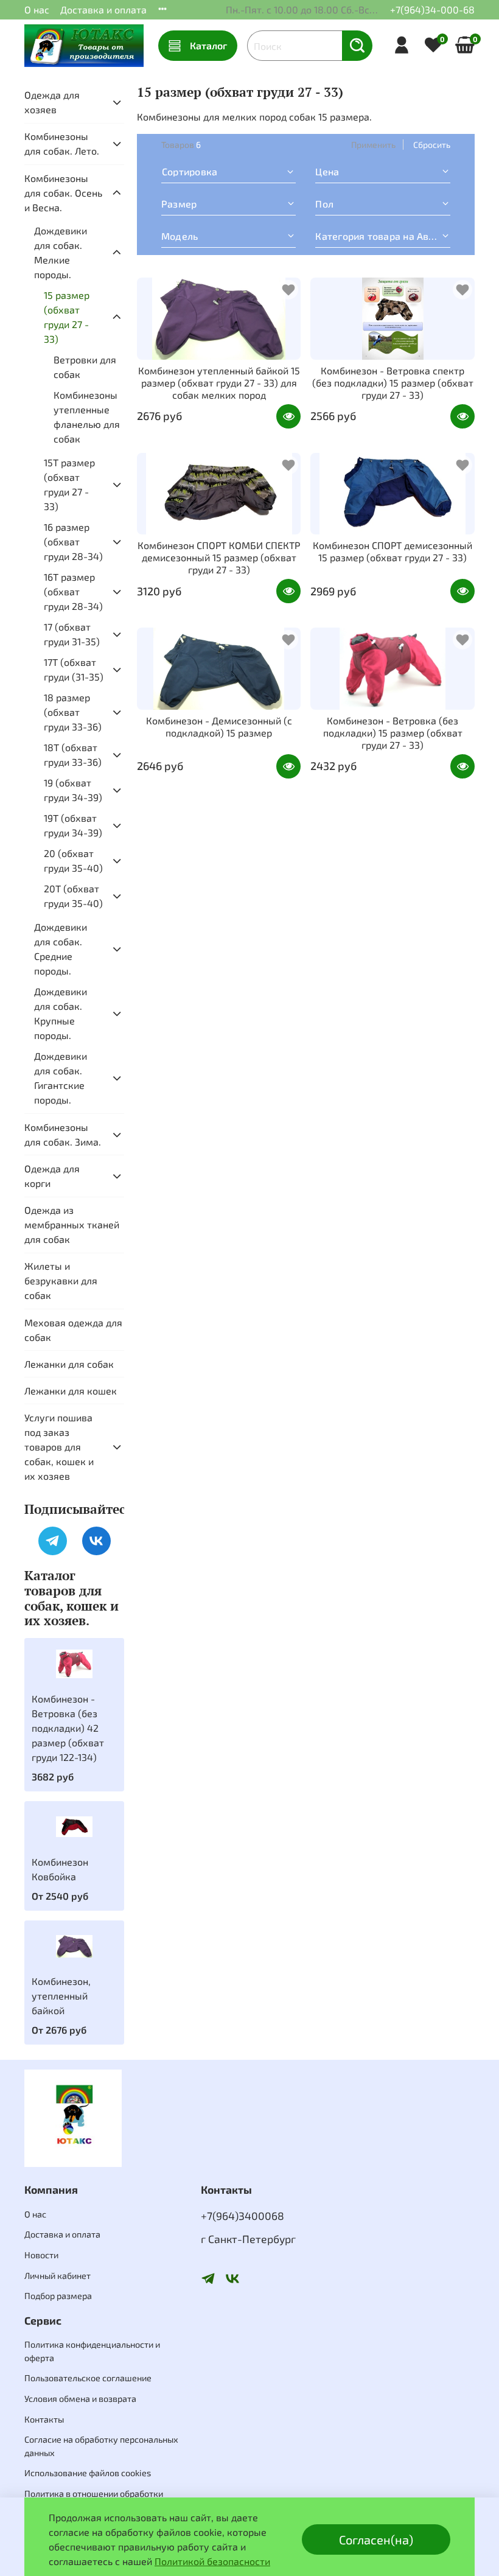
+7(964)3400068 (243, 2216)
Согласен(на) (376, 2539)
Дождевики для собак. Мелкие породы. (61, 252)
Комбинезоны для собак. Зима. (63, 1134)
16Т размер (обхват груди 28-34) (73, 591)
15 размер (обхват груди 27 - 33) (67, 317)
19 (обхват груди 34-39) (73, 790)
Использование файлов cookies (88, 2473)
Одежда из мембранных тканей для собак (72, 1224)
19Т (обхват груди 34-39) (73, 825)
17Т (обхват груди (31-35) (74, 669)
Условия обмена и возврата (80, 2399)
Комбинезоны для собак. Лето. (62, 143)
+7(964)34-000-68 (432, 9)
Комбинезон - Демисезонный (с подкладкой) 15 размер (219, 726)
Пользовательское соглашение (88, 2378)
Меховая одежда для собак (73, 1330)
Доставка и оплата (103, 9)
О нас (37, 9)
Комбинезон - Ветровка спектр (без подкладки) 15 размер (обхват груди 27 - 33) (393, 383)
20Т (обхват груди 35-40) (73, 896)
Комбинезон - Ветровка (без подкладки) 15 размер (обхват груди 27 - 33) (393, 733)
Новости (41, 2255)
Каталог (208, 45)
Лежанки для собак (69, 1364)
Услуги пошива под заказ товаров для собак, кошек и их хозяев (59, 1447)
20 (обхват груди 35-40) (73, 860)
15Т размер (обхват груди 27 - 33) (69, 484)
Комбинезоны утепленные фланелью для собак (87, 417)
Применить (373, 145)
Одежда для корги (52, 1176)
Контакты (44, 2419)
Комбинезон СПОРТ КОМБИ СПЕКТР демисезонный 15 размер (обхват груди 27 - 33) (219, 557)
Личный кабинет (58, 2276)
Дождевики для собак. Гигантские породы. (61, 1078)
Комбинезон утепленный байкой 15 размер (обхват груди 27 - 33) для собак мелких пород (219, 383)
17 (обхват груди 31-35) (72, 634)
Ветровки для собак (85, 367)
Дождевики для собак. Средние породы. (61, 949)
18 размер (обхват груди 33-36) (73, 712)
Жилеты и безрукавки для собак (61, 1280)
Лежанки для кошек (71, 1391)
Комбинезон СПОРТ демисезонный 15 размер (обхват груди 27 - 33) (393, 551)
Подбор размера (58, 2296)
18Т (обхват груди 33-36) (73, 754)
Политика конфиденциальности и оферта (92, 2351)
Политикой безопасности (212, 2561)
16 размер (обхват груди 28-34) (73, 541)
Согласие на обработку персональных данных (101, 2446)
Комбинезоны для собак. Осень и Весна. (63, 193)
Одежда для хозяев (52, 102)
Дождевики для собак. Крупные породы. (61, 1013)
